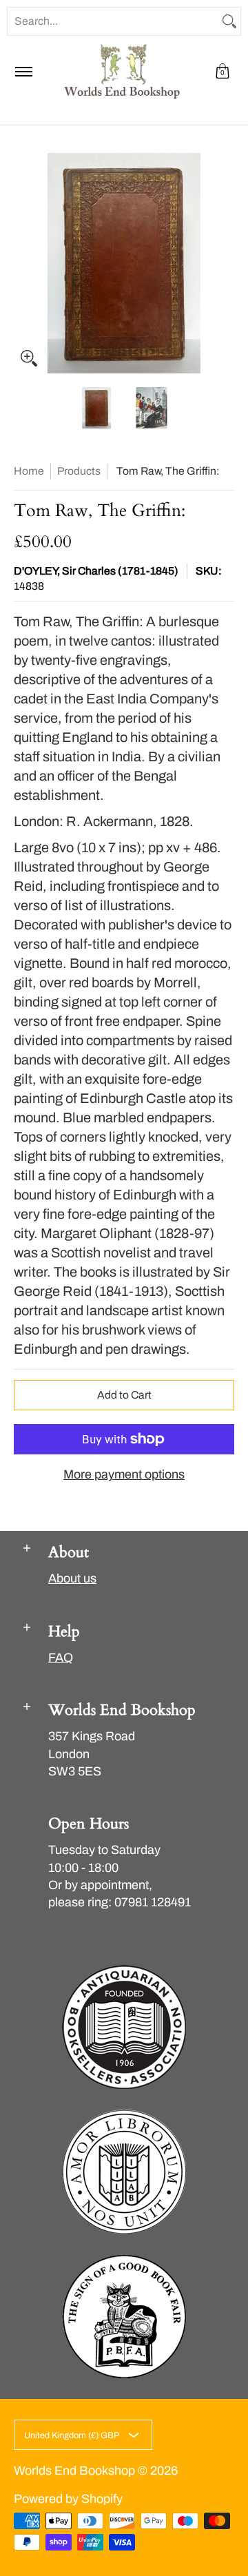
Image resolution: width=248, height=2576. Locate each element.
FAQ (61, 1658)
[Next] (225, 263)
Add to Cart (124, 1395)
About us (72, 1578)
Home (29, 471)
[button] (223, 72)
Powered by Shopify (68, 2499)
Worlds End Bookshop (74, 2471)
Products (79, 471)
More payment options (124, 1474)
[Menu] (23, 72)
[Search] (229, 21)
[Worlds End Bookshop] (122, 72)
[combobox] (113, 21)
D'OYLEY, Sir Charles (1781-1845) (96, 571)
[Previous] (23, 263)
